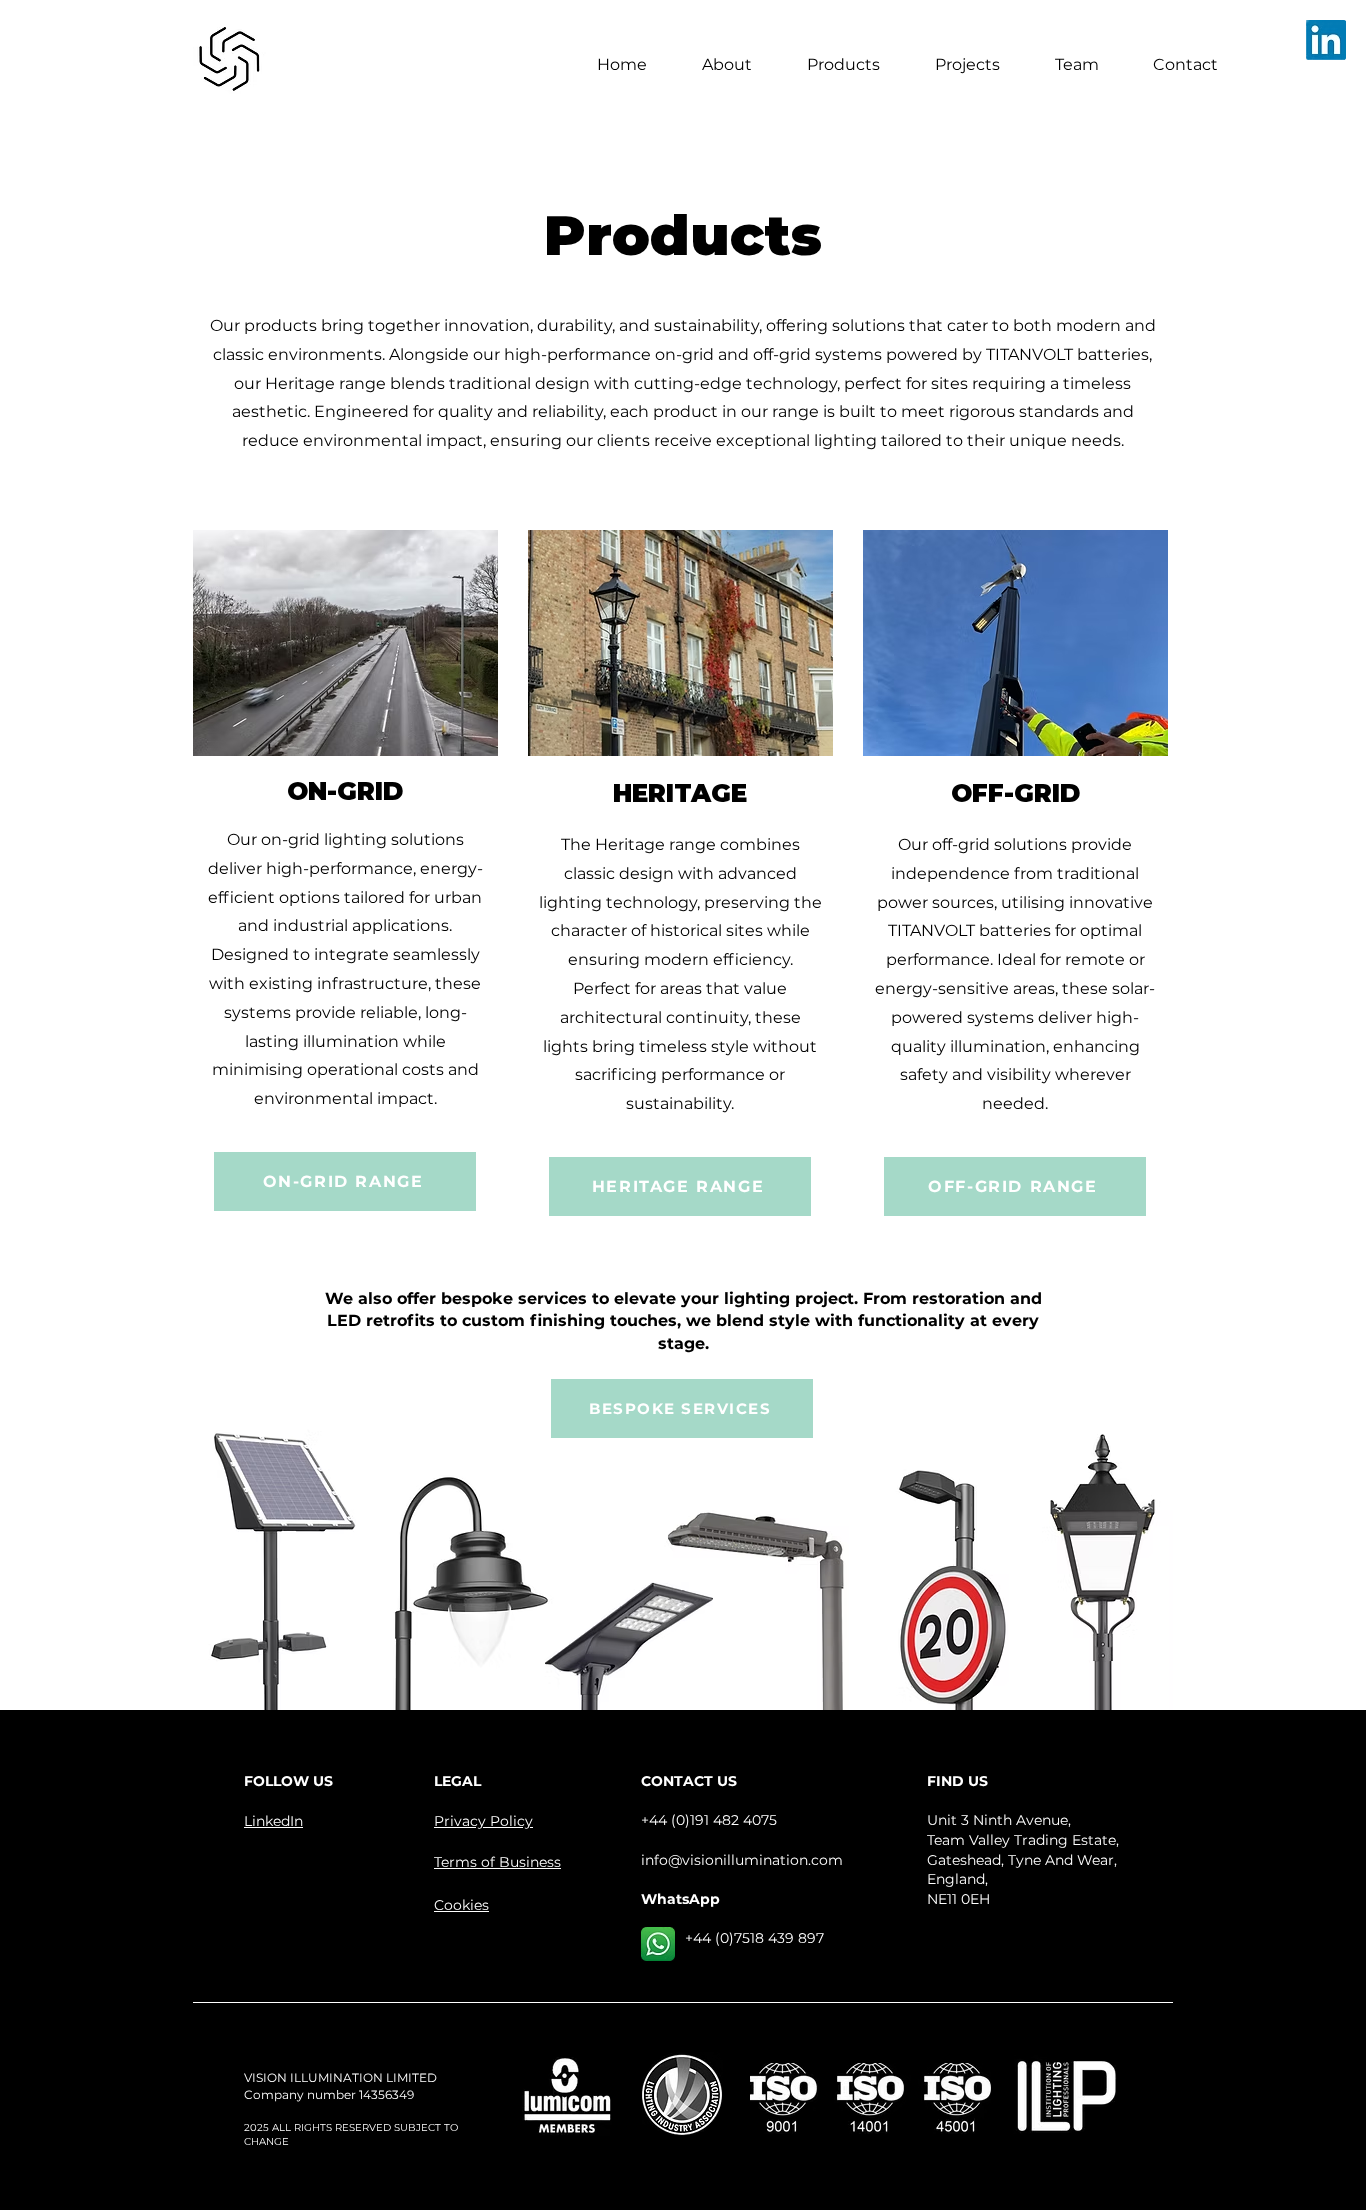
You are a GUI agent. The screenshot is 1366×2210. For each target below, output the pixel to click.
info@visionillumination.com (742, 1860)
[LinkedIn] (1326, 40)
